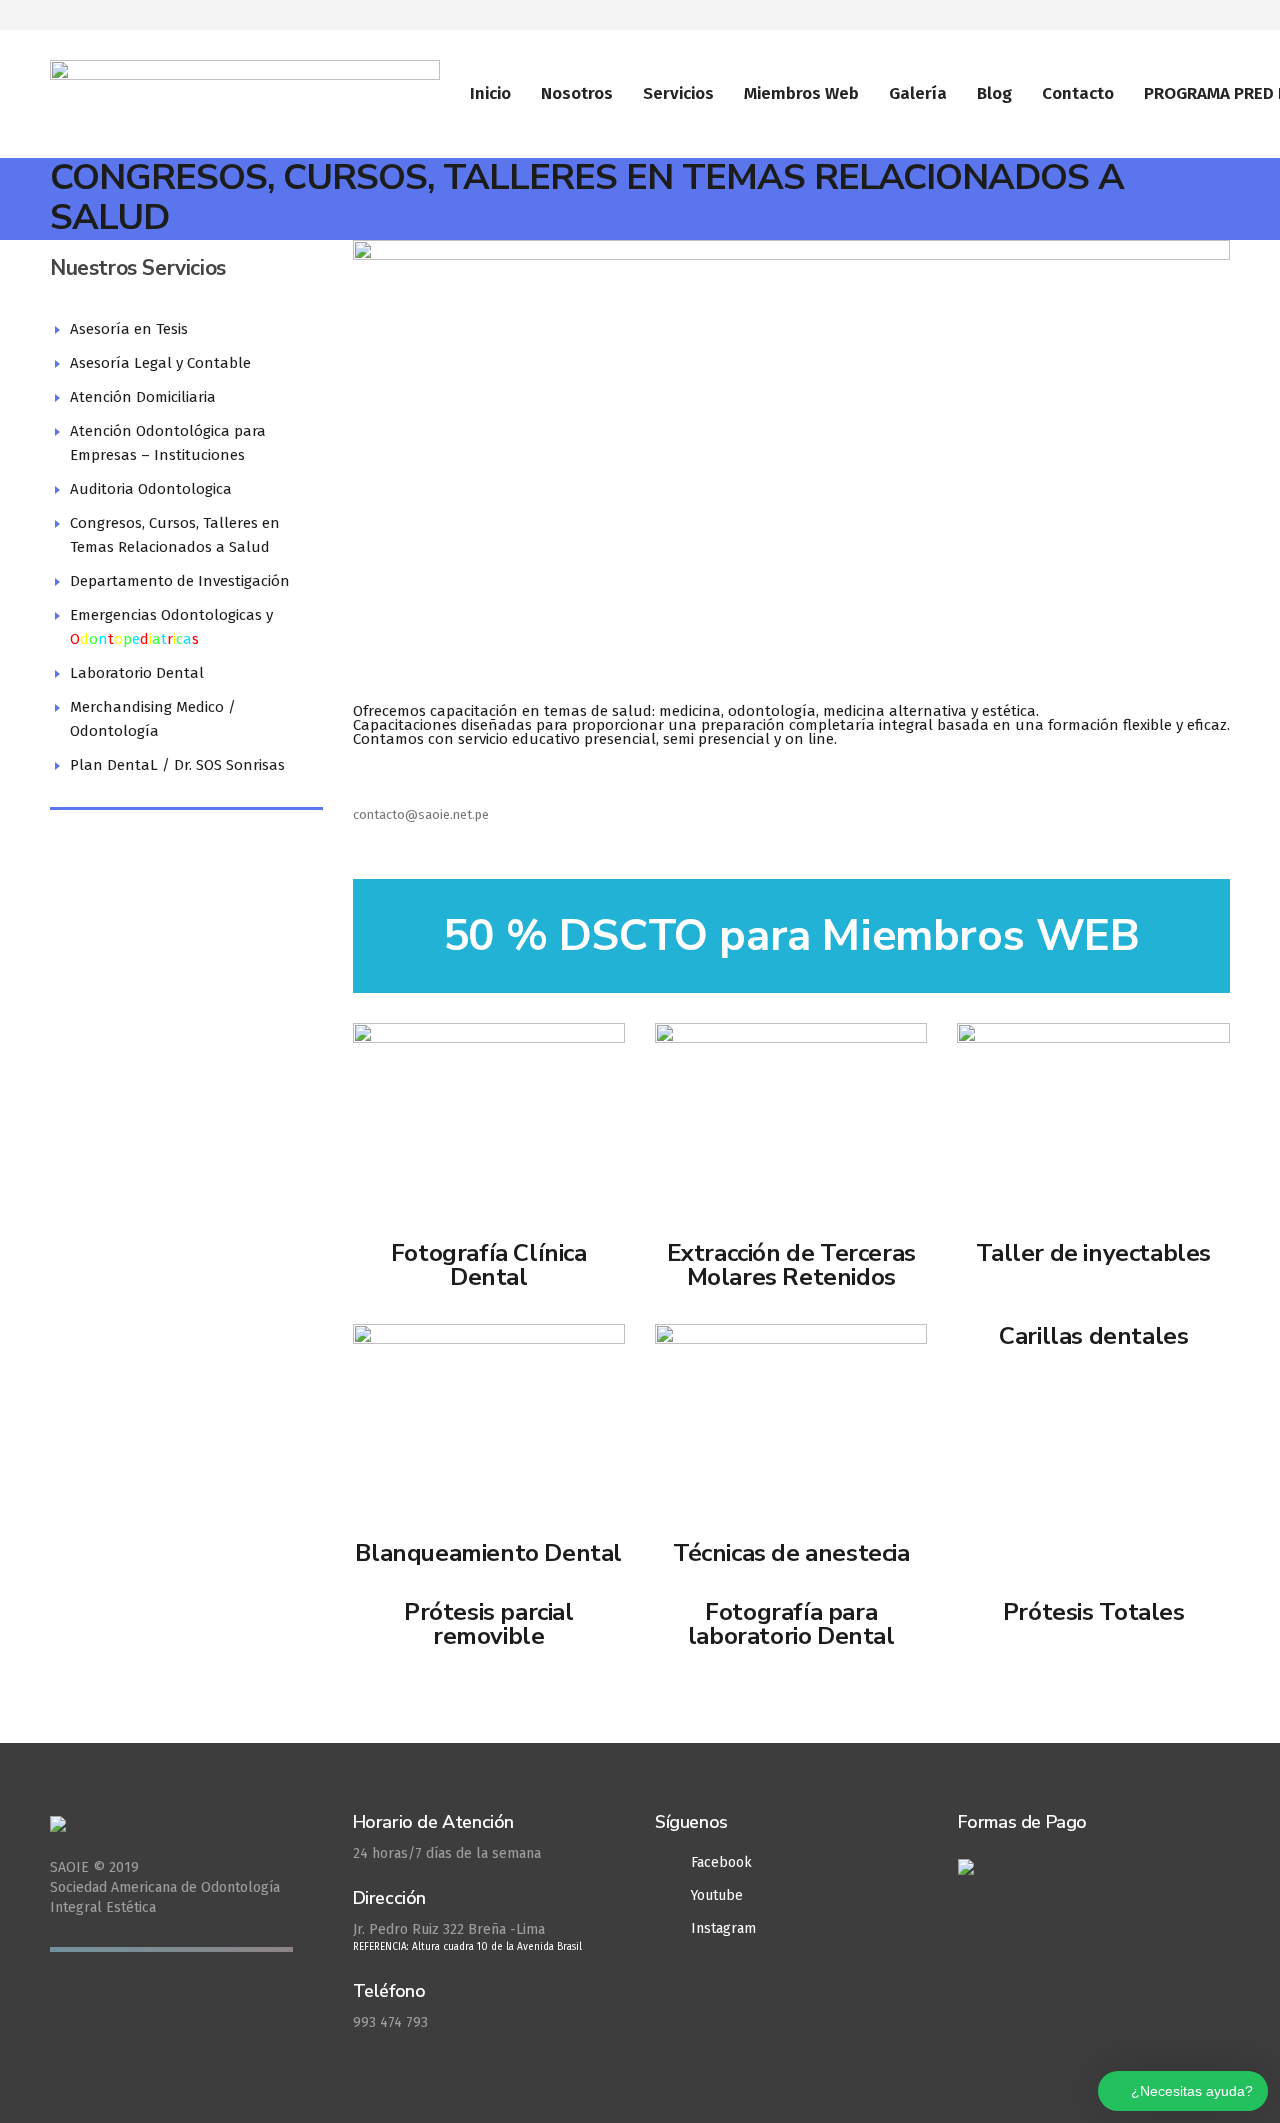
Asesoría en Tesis (129, 329)
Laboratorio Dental (137, 673)
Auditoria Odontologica (151, 489)
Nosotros (577, 93)
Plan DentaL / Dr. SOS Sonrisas (177, 765)
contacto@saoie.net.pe (421, 814)
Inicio (490, 93)
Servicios (678, 93)
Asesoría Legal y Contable (160, 363)
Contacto (1078, 93)
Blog (994, 93)
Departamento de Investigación (180, 581)
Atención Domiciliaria (143, 397)
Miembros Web (801, 93)
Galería (918, 93)
